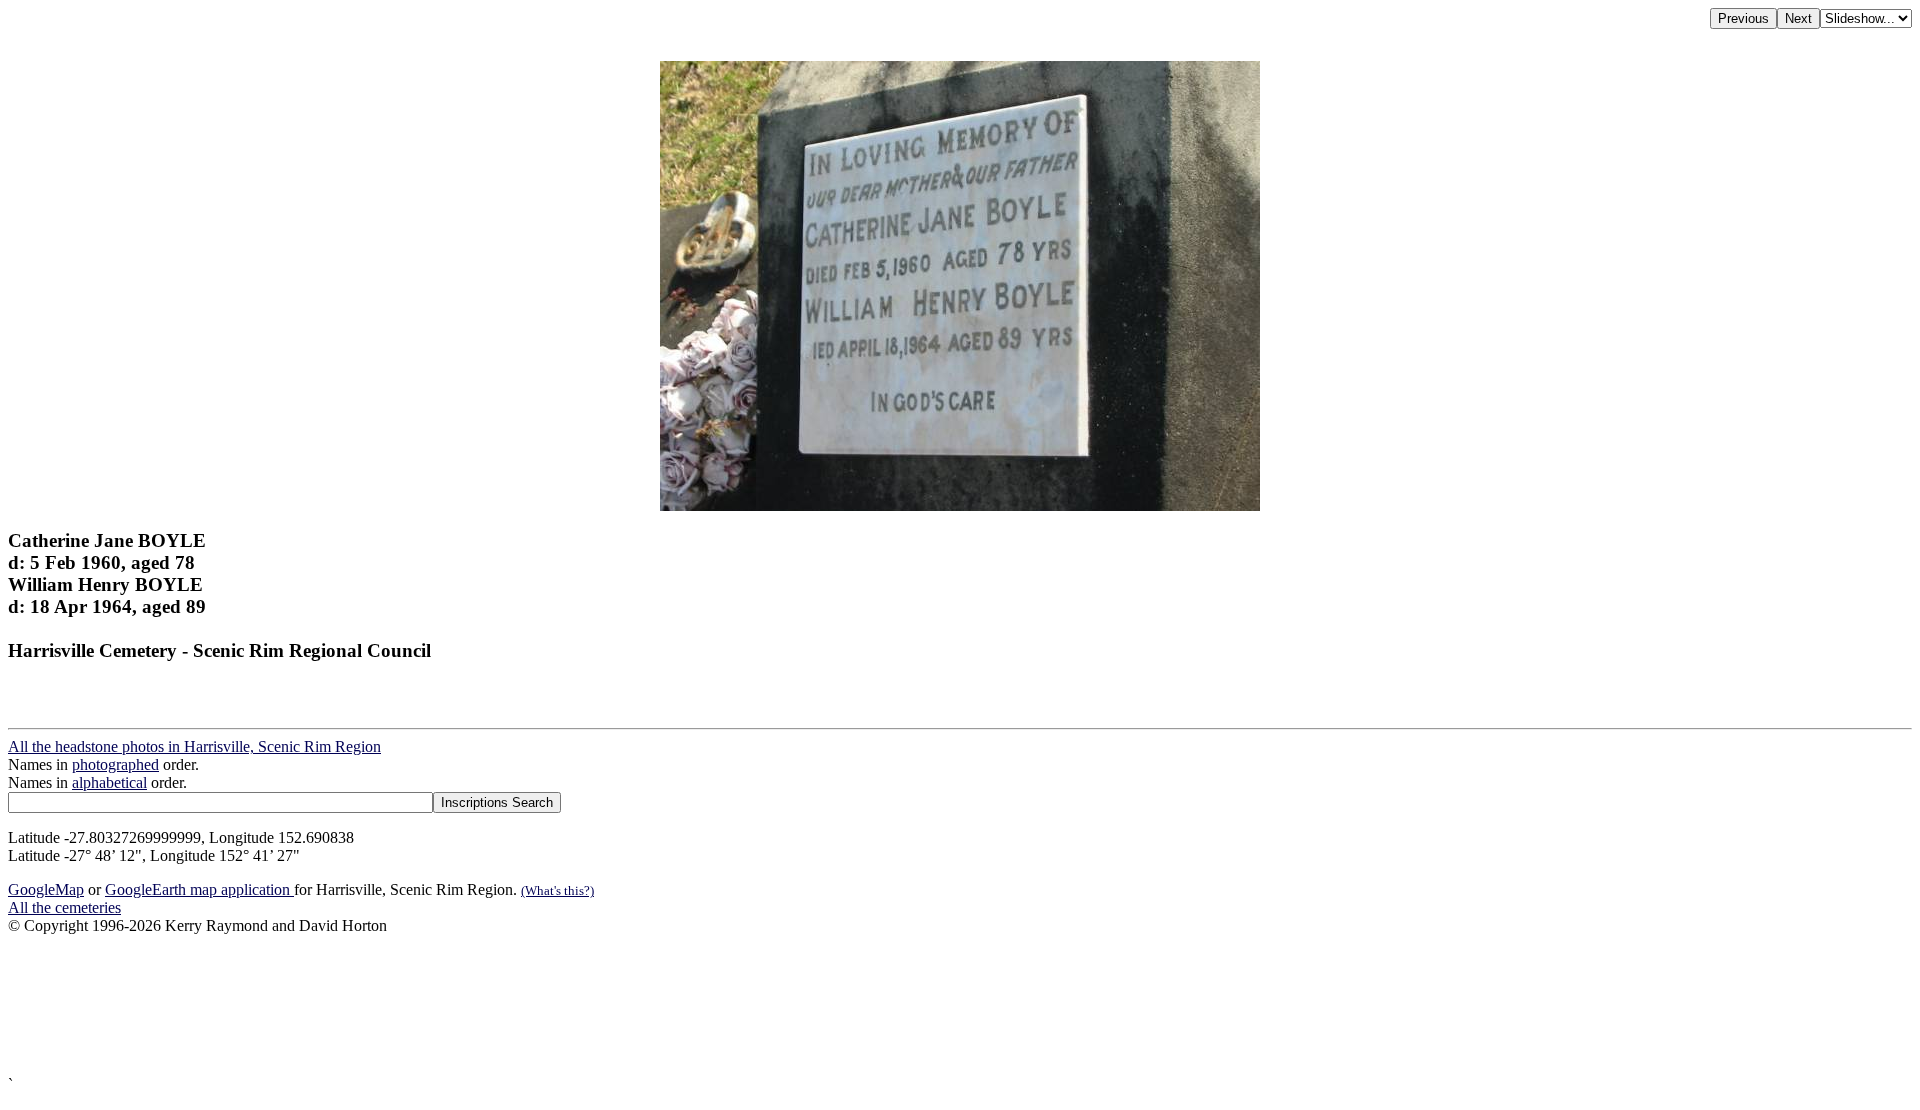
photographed (115, 764)
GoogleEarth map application (199, 889)
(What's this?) (557, 890)
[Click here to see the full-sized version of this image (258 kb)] (960, 505)
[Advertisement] (608, 1005)
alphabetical (109, 782)
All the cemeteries (64, 907)
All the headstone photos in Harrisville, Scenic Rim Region (194, 746)
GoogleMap (46, 889)
